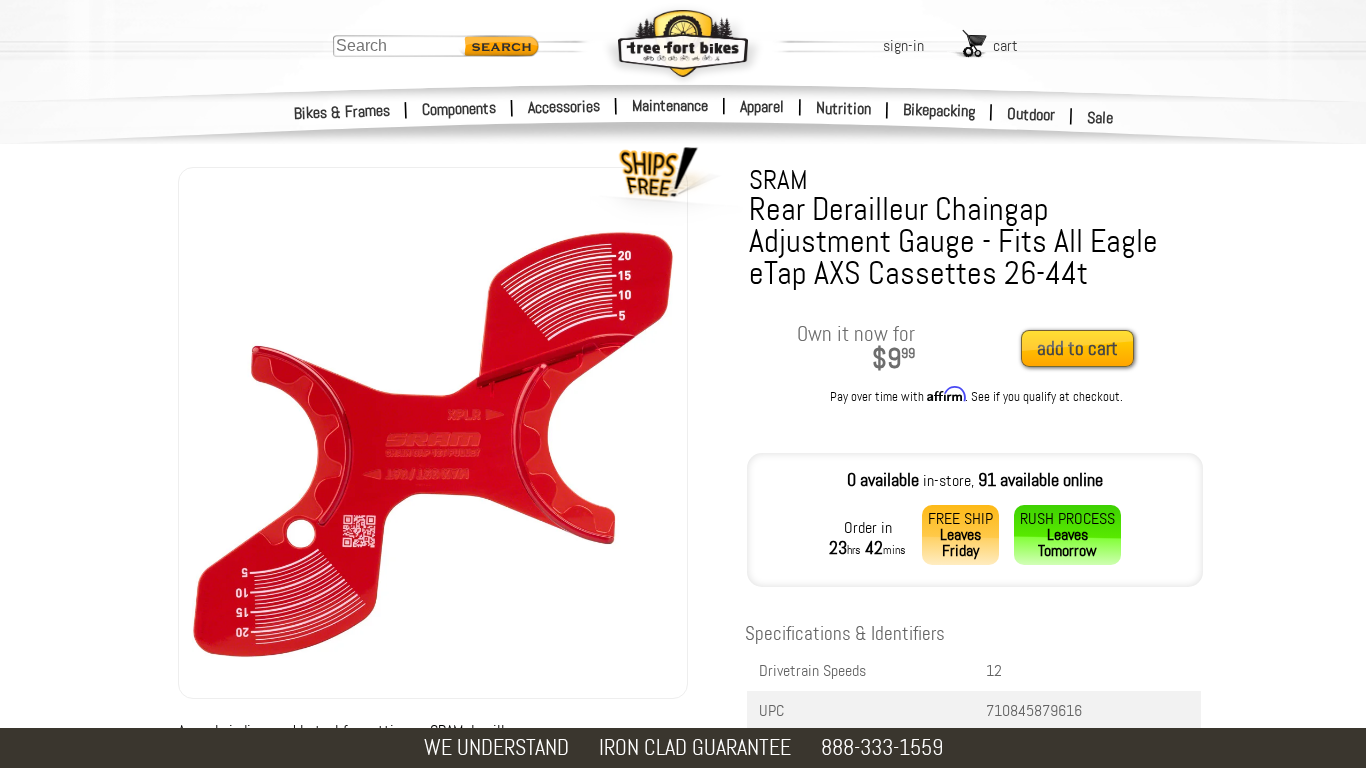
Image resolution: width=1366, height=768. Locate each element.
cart (1005, 45)
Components (459, 108)
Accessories (564, 106)
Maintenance (670, 105)
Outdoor (1031, 114)
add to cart (1077, 348)
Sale (1100, 117)
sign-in (903, 45)
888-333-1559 (882, 747)
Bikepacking (939, 110)
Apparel (762, 106)
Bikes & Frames (342, 112)
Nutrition (843, 108)
